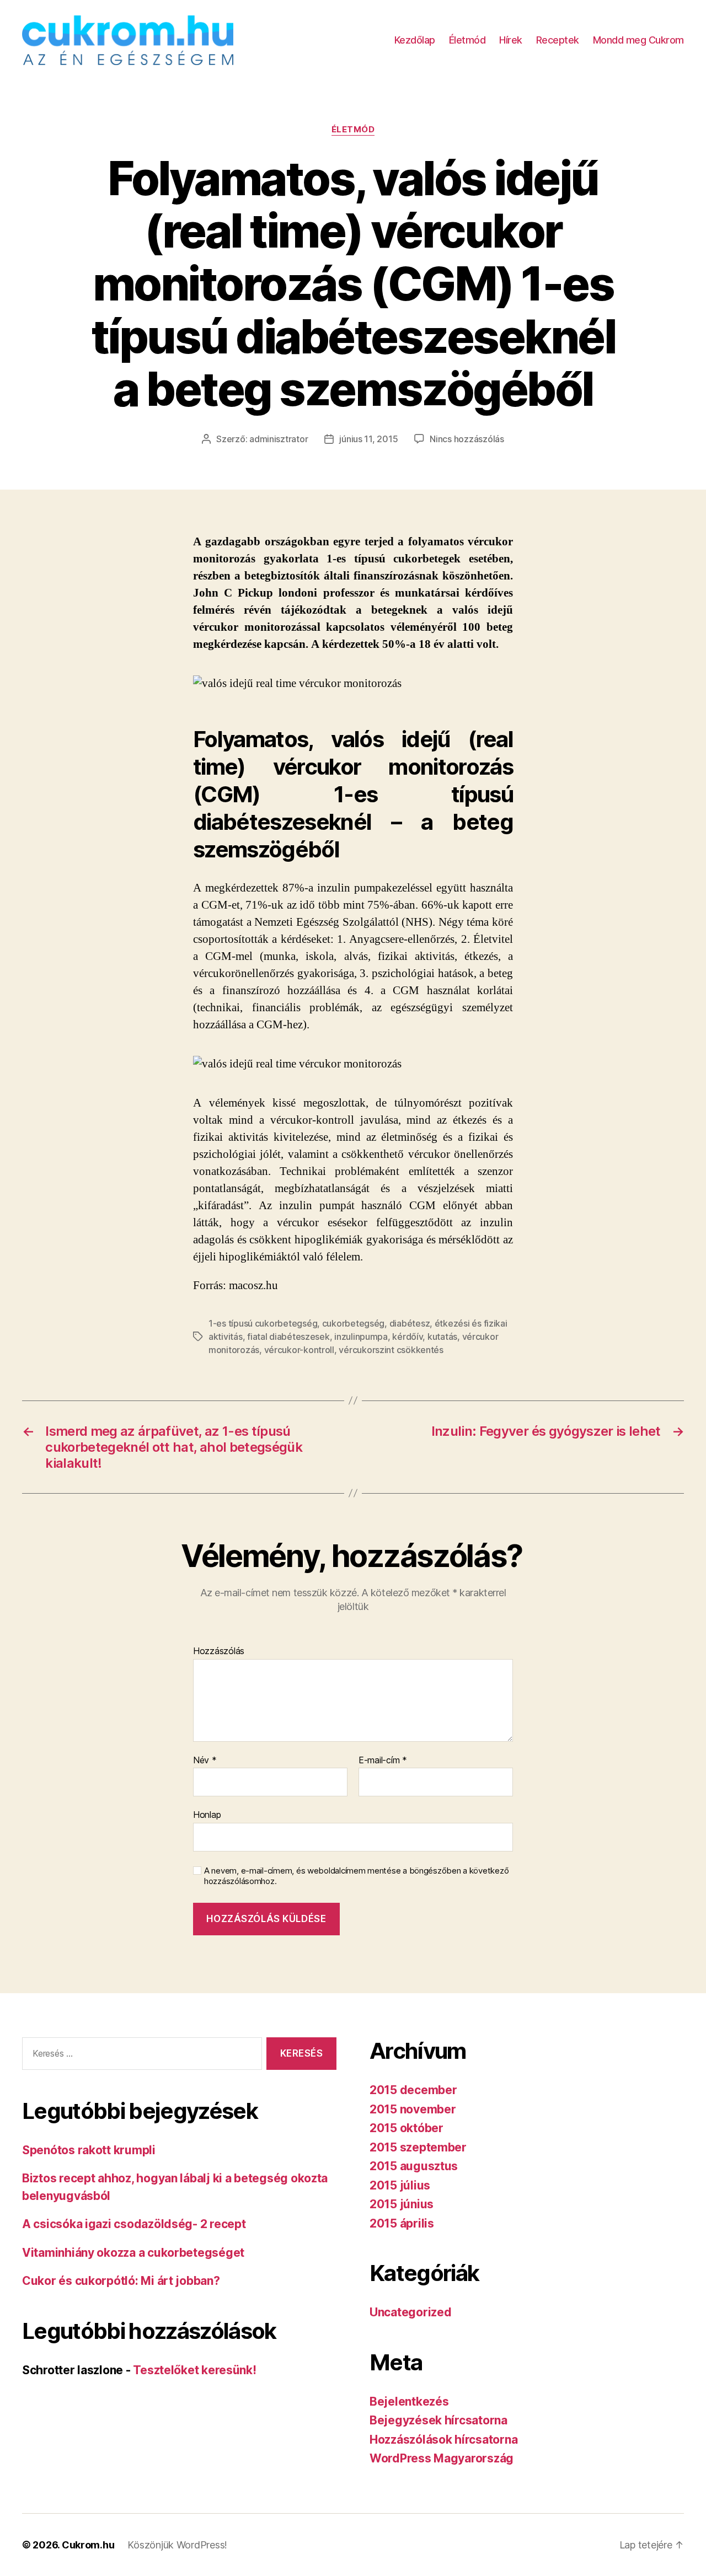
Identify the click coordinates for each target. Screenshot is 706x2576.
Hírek (511, 40)
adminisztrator (279, 439)
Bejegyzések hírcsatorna (438, 2420)
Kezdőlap (415, 40)
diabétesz (410, 1323)
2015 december (413, 2090)
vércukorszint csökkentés (391, 1350)
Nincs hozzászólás (467, 439)
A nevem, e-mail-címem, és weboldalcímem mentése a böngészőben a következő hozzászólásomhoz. (356, 1876)
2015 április (402, 2223)
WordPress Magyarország (442, 2458)
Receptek (558, 40)
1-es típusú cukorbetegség (263, 1323)
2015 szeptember (418, 2147)
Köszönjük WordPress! (177, 2545)
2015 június (402, 2204)
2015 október (407, 2128)
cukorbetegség (354, 1323)
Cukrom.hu (88, 2545)
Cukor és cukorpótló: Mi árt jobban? (121, 2281)
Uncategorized (411, 2312)
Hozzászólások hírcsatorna (443, 2440)
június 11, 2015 (368, 439)
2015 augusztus (414, 2166)
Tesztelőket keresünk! (194, 2370)
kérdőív (407, 1337)
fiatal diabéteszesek (288, 1337)
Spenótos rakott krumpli (89, 2150)
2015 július (400, 2185)
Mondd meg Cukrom (638, 40)
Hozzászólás (219, 1651)
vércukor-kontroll (299, 1350)
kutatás (442, 1337)
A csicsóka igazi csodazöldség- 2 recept (134, 2224)
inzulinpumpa (361, 1337)
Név (205, 1761)
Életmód (467, 40)
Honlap (207, 1815)
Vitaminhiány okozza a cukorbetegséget (133, 2253)
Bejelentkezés (409, 2401)
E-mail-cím (383, 1761)
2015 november (413, 2109)
